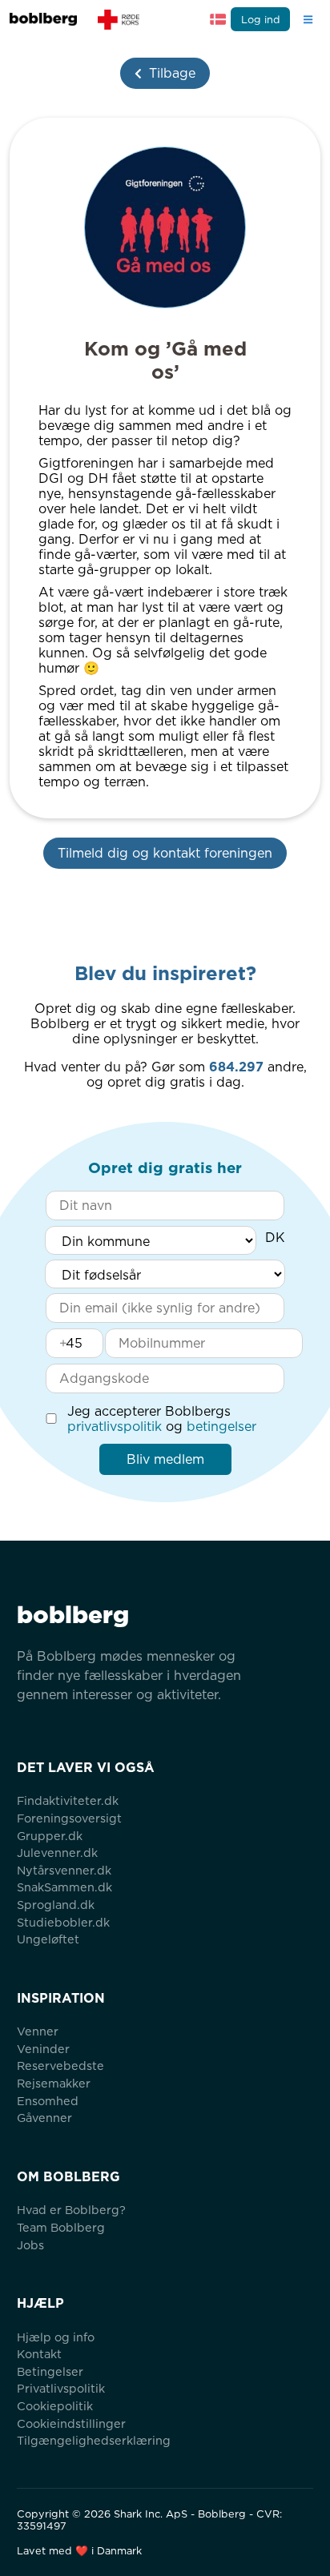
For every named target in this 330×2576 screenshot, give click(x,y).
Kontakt (39, 2354)
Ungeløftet (48, 1939)
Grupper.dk (50, 1836)
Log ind (261, 20)
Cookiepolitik (55, 2406)
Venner (38, 2031)
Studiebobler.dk (63, 1922)
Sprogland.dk (56, 1905)
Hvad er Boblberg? (71, 2210)
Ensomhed (48, 2101)
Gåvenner (44, 2118)
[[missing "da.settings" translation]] (218, 19)
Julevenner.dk (57, 1853)
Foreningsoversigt (69, 1818)
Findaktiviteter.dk (68, 1800)
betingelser (221, 1427)
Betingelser (50, 2371)
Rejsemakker (54, 2083)
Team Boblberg (61, 2227)
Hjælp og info (56, 2337)
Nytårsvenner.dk (64, 1870)
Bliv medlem (165, 1459)
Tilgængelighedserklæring (94, 2440)
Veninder (43, 2049)
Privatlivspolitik (61, 2388)
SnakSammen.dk (64, 1887)
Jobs (30, 2245)
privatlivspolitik (115, 1427)
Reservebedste (60, 2066)
